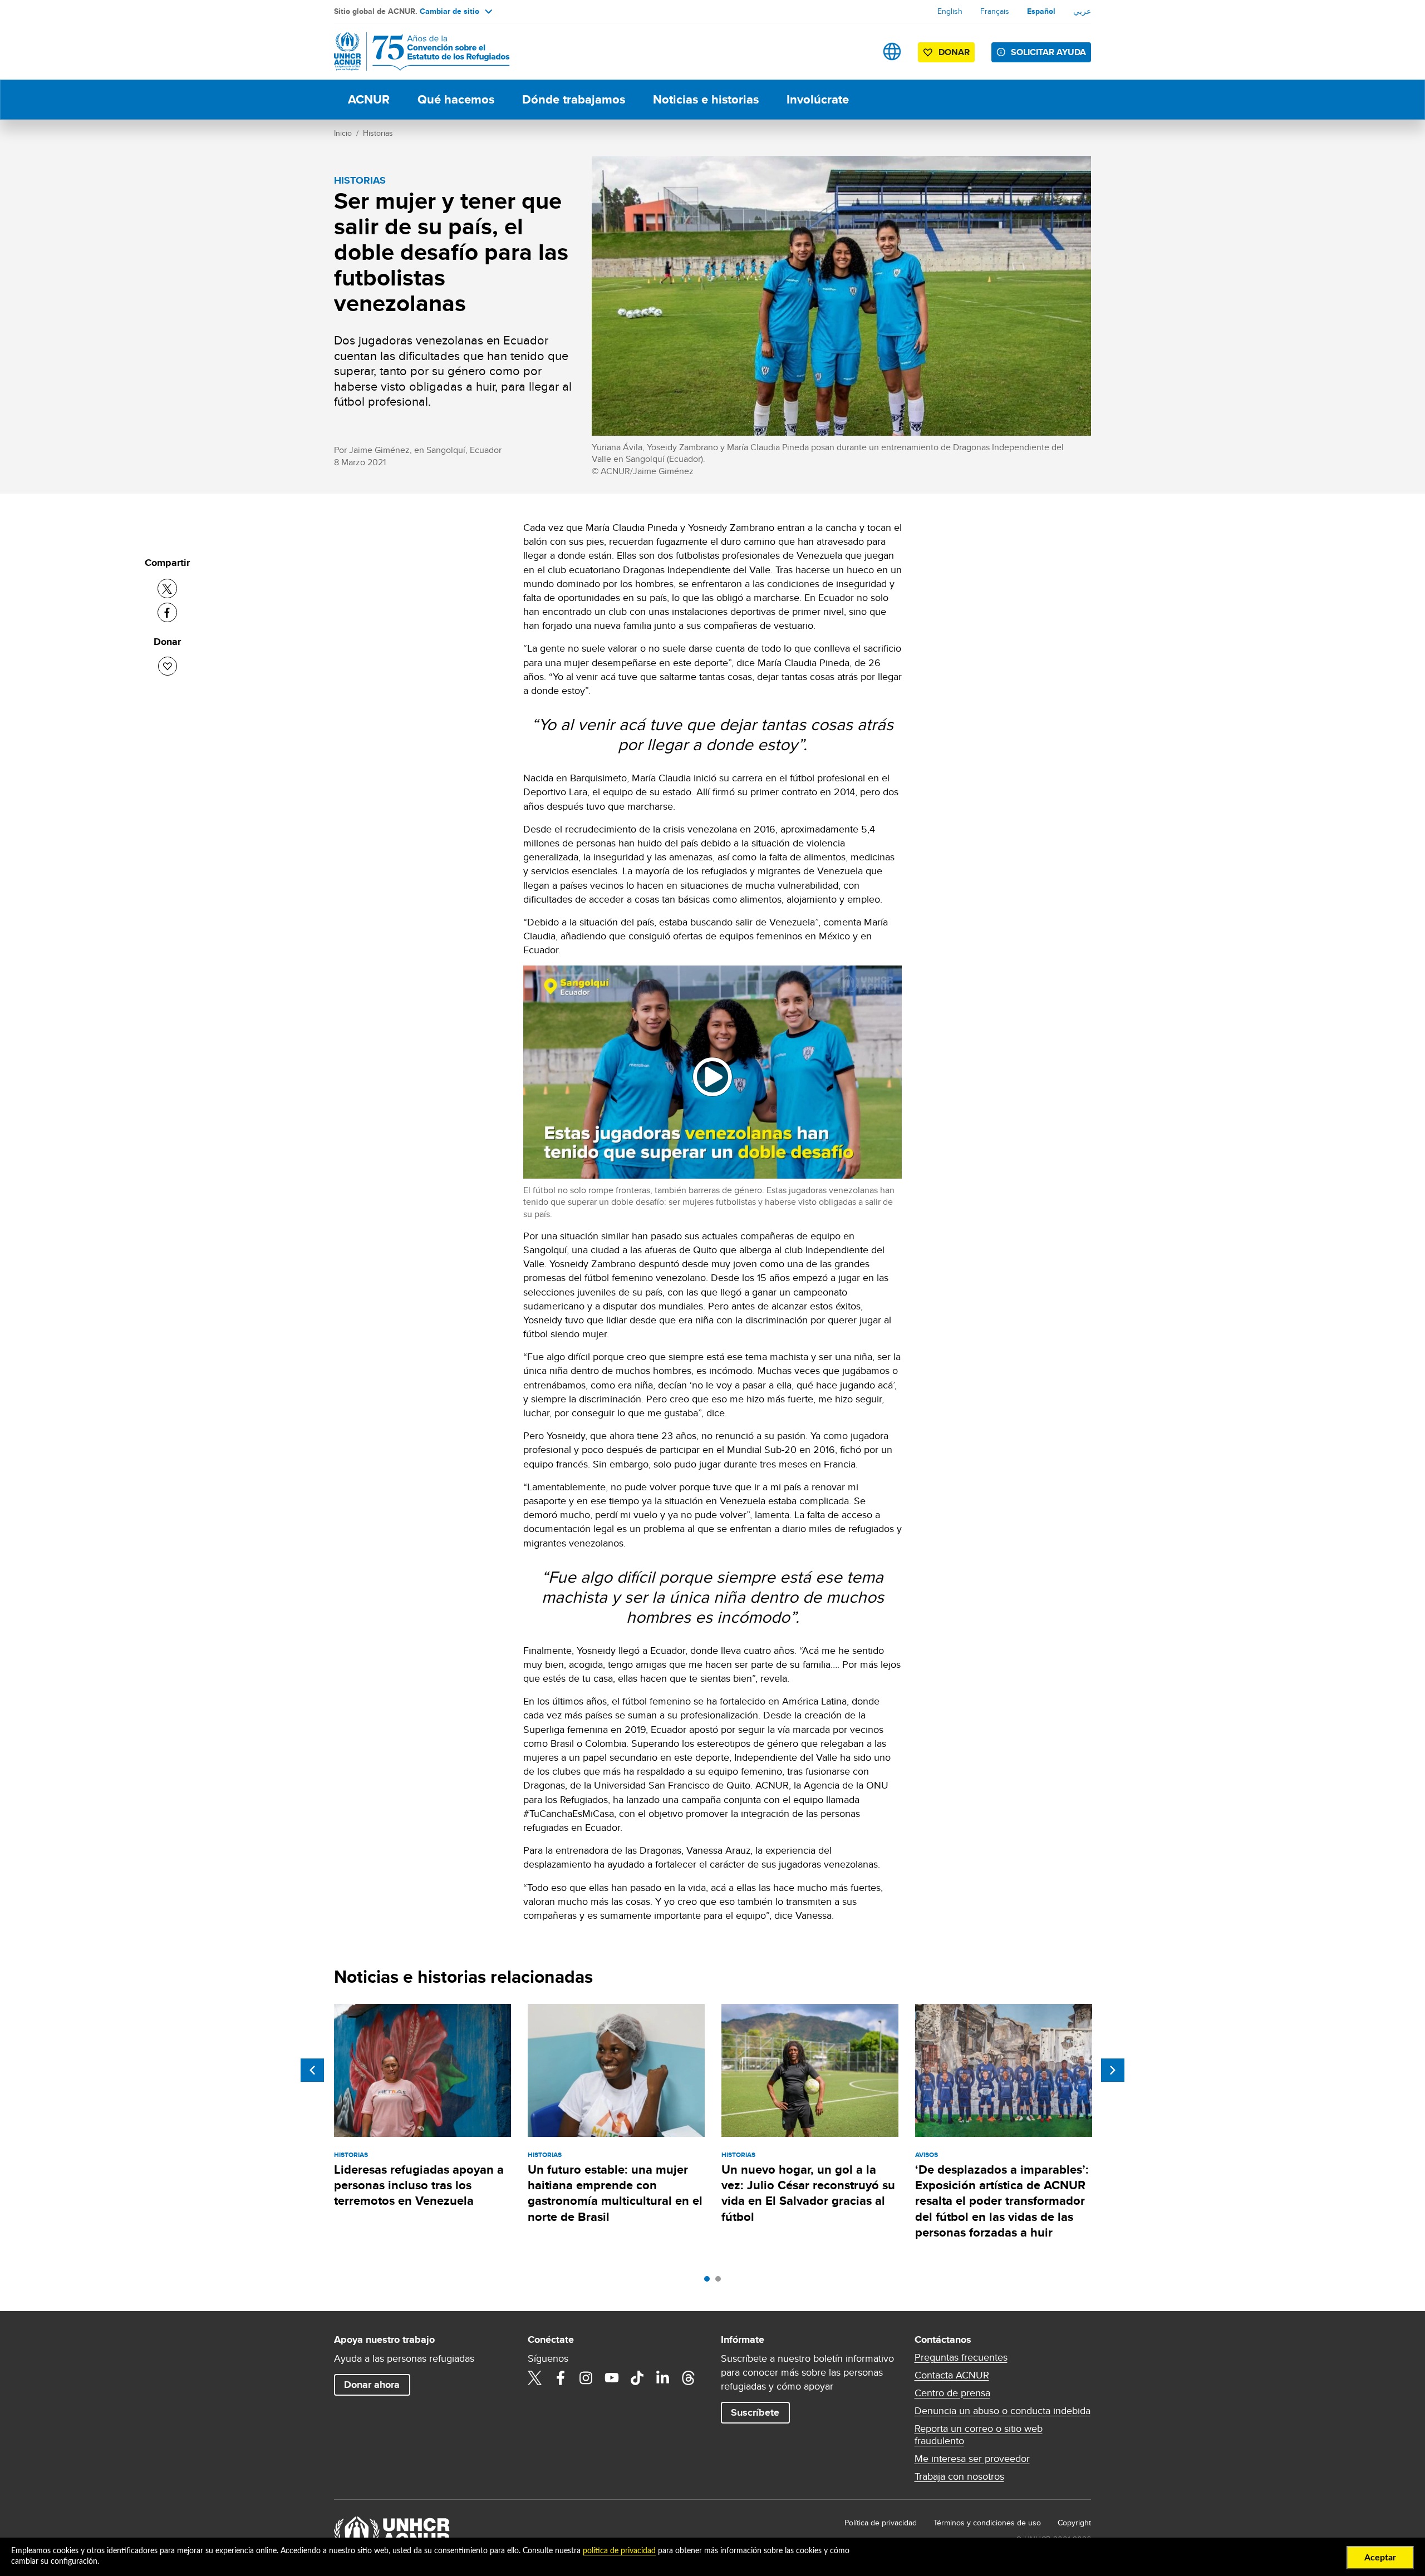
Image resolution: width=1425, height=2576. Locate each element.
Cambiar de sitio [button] (449, 11)
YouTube (612, 2378)
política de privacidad (619, 2551)
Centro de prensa (952, 2393)
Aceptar (1380, 2558)
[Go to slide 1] (710, 2282)
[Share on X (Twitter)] (167, 588)
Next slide (1113, 2070)
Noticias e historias (706, 99)
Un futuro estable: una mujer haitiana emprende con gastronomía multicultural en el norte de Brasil (615, 2193)
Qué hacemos (456, 99)
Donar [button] (954, 52)
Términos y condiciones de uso (987, 2523)
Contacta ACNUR (952, 2375)
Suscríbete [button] (755, 2412)
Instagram (586, 2378)
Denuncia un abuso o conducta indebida (1003, 2411)
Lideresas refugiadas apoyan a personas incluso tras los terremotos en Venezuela (419, 2185)
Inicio (343, 133)
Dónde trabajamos (574, 99)
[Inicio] (412, 51)
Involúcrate (818, 99)
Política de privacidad (881, 2523)
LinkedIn (663, 2378)
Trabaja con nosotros (959, 2476)
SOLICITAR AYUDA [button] (1048, 52)
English (950, 11)
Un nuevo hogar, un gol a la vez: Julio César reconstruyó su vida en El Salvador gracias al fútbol (808, 2193)
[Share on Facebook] (167, 612)
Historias (378, 133)
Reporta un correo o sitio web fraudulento (979, 2435)
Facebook (561, 2378)
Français (995, 11)
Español (1041, 11)
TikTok (637, 2378)
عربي (1082, 11)
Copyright (1074, 2523)
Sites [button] (892, 51)
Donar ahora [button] (372, 2385)
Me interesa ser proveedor (972, 2459)
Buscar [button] (857, 51)
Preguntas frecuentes (961, 2357)
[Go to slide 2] (721, 2282)
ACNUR (369, 99)
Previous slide (312, 2070)
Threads (689, 2378)
